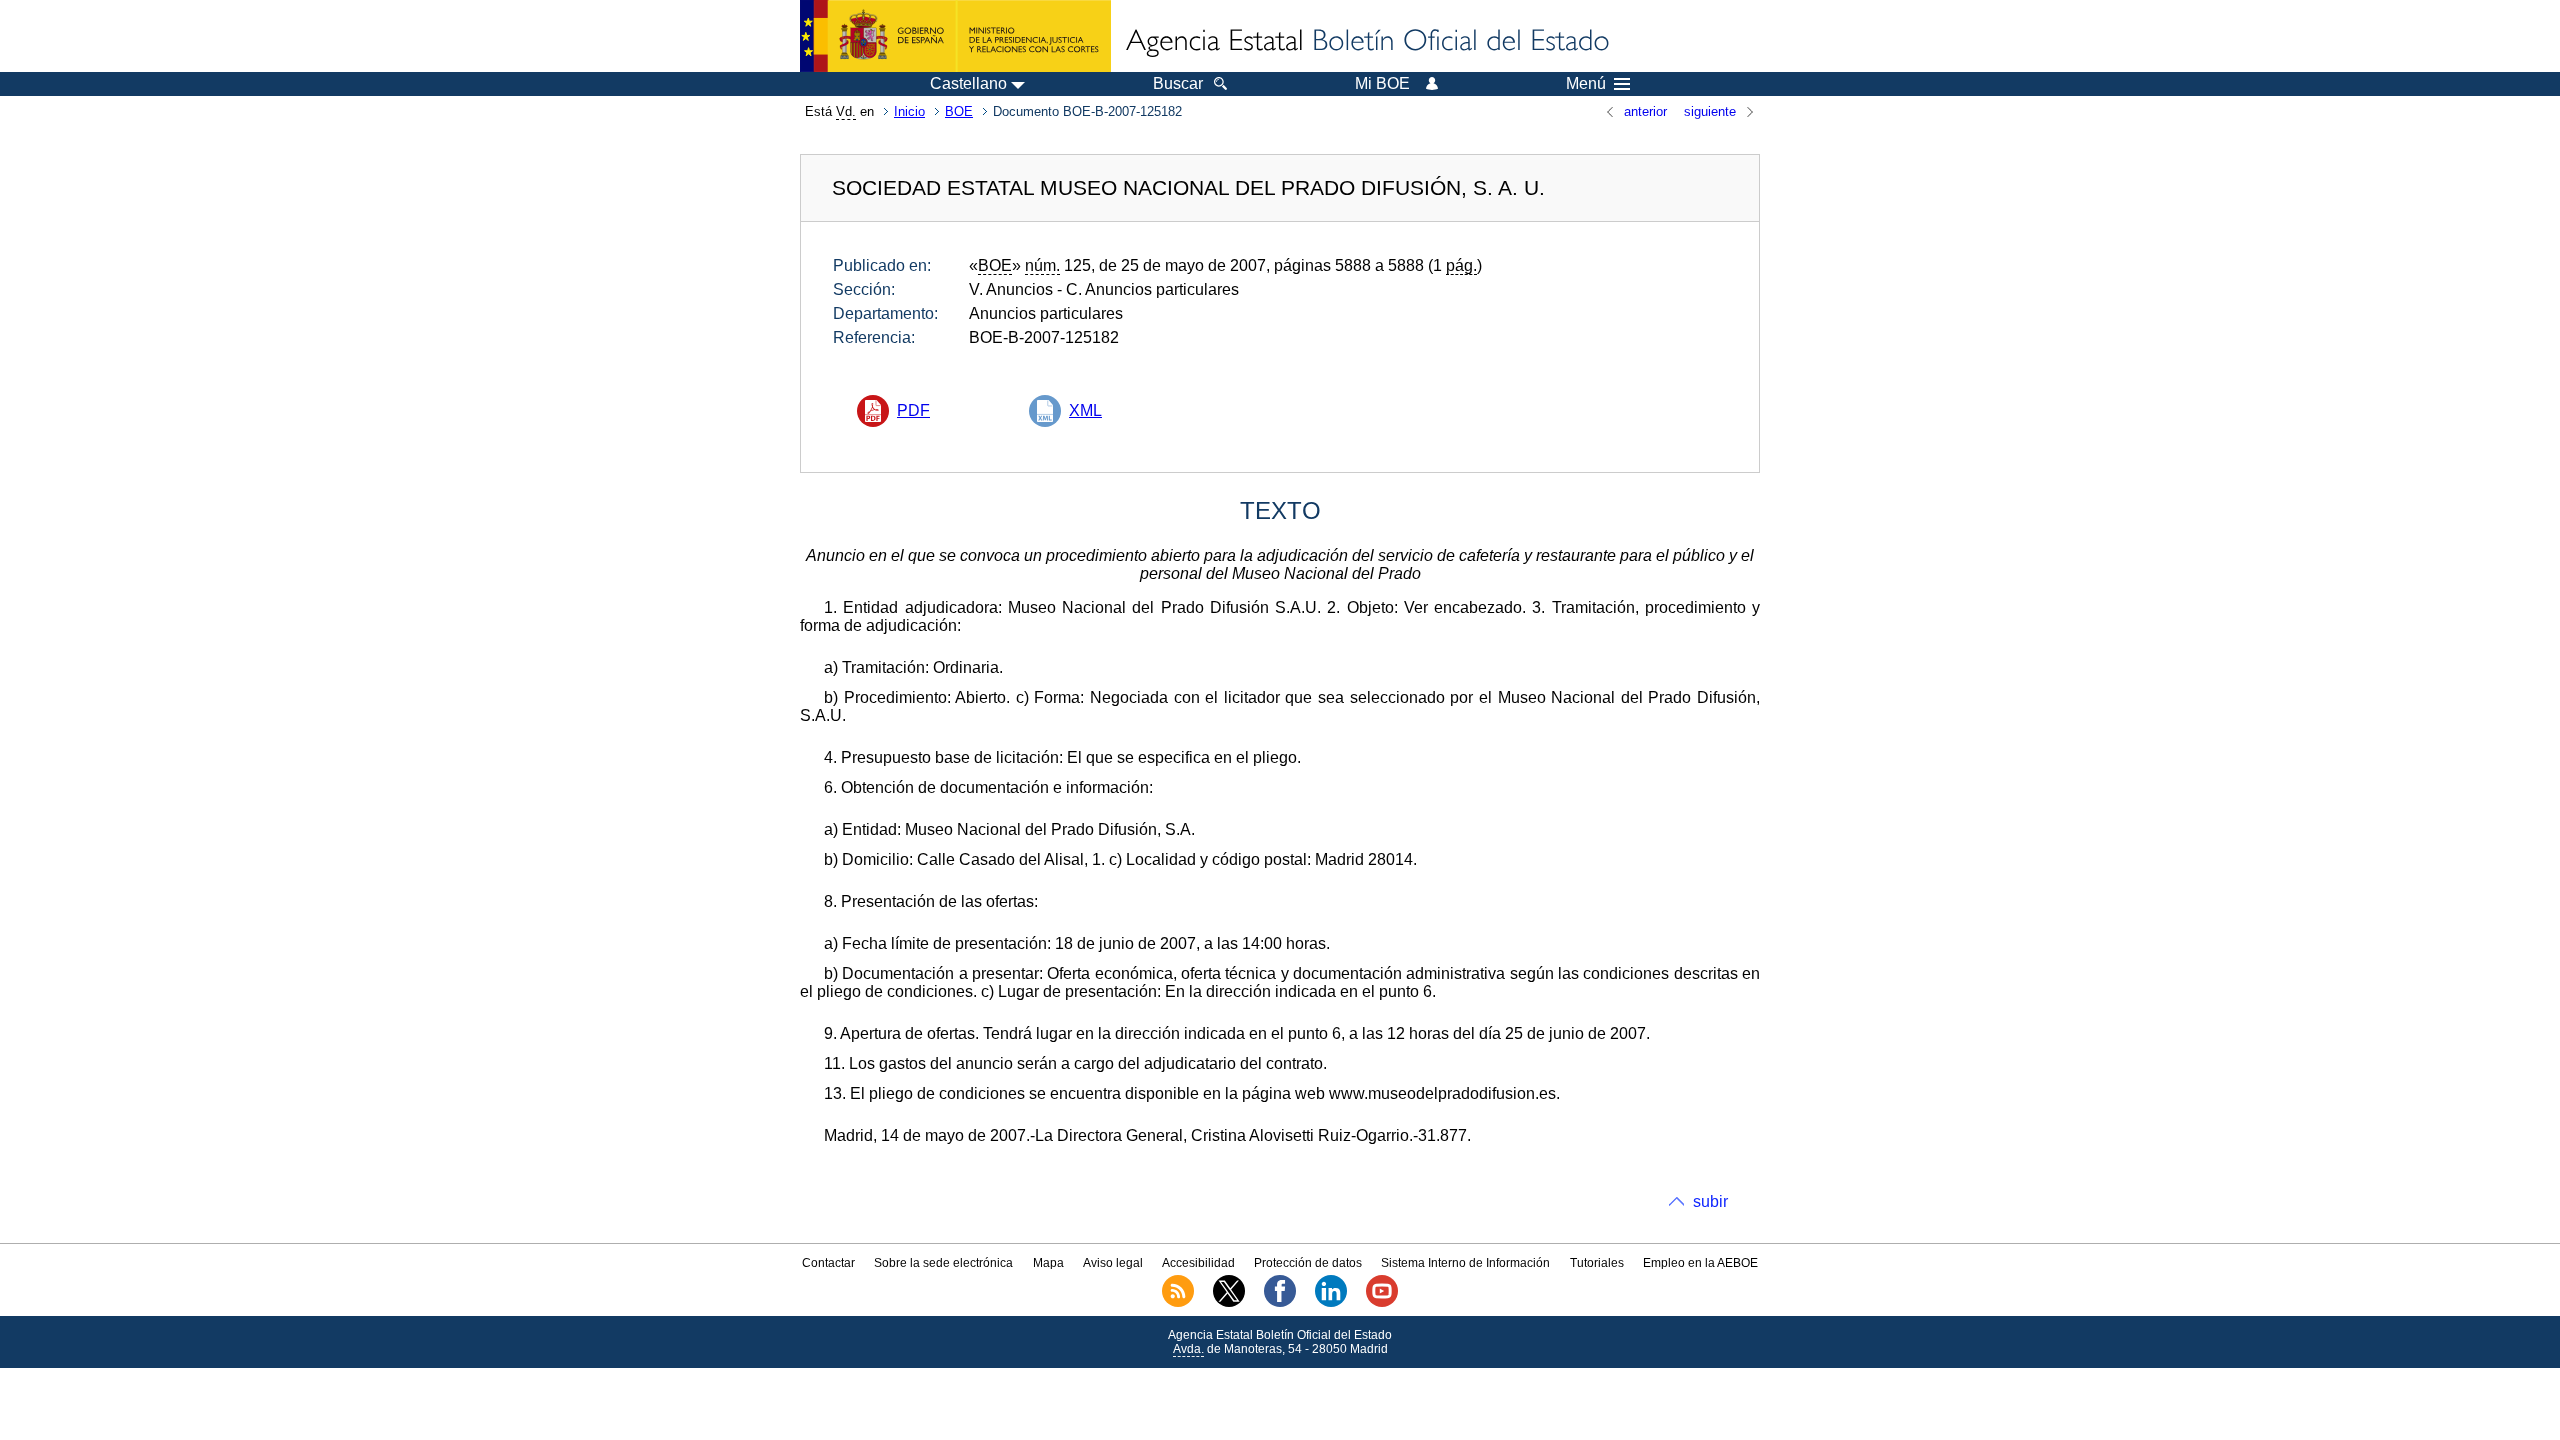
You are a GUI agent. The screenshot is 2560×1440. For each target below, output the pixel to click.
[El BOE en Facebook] (1280, 1303)
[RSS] (1178, 1303)
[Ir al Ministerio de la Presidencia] (955, 36)
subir (1710, 1201)
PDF (913, 410)
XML (1085, 410)
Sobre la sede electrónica (943, 1263)
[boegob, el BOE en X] (1229, 1303)
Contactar (828, 1263)
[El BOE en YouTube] (1382, 1303)
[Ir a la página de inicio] (1366, 42)
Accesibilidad (1198, 1263)
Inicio (909, 111)
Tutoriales (1597, 1263)
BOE (959, 111)
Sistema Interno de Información (1465, 1263)
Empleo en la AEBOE (1700, 1263)
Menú (1586, 84)
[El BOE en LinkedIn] (1331, 1303)
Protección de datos (1308, 1263)
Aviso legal (1113, 1263)
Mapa (1048, 1263)
